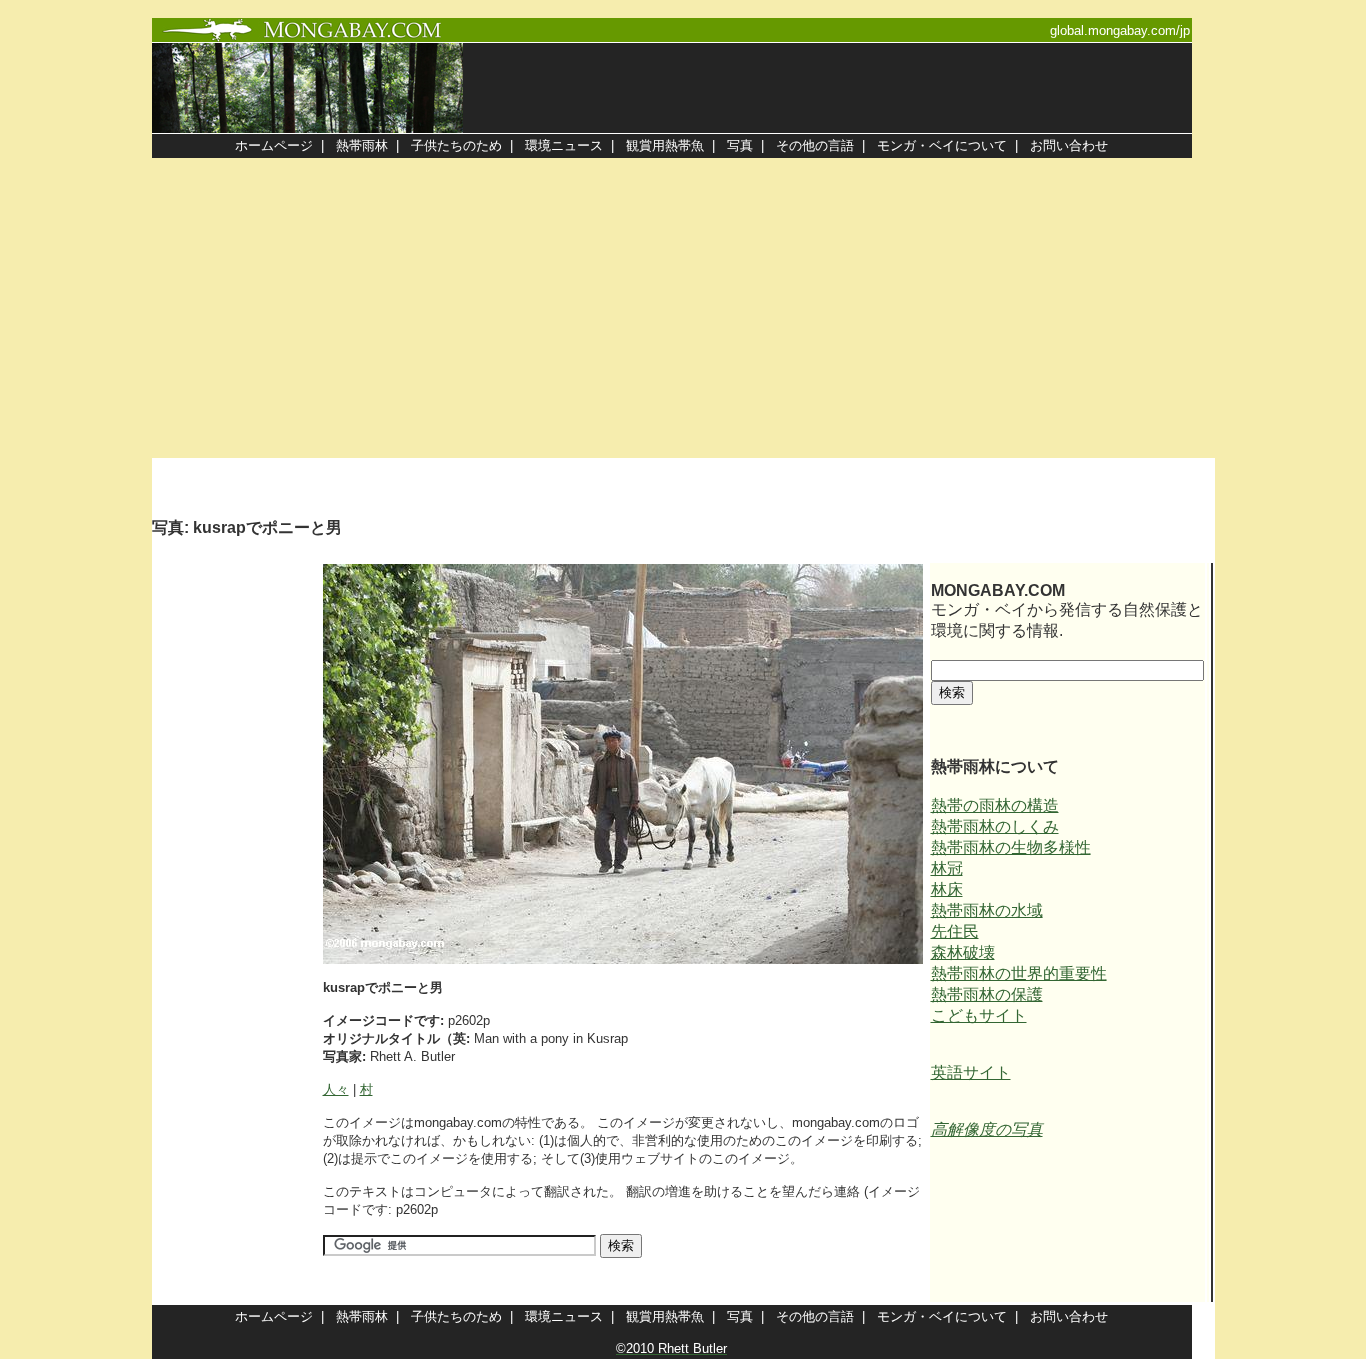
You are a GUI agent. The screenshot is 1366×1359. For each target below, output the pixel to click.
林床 (947, 889)
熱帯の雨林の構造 (995, 805)
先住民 (955, 931)
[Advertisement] (683, 308)
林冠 (947, 868)
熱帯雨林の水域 (987, 910)
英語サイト (971, 1072)
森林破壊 (963, 952)
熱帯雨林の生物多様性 (1011, 847)
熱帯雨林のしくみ (995, 826)
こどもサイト (979, 1015)
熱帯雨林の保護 (987, 994)
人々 (336, 1089)
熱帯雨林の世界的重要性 (1019, 973)
